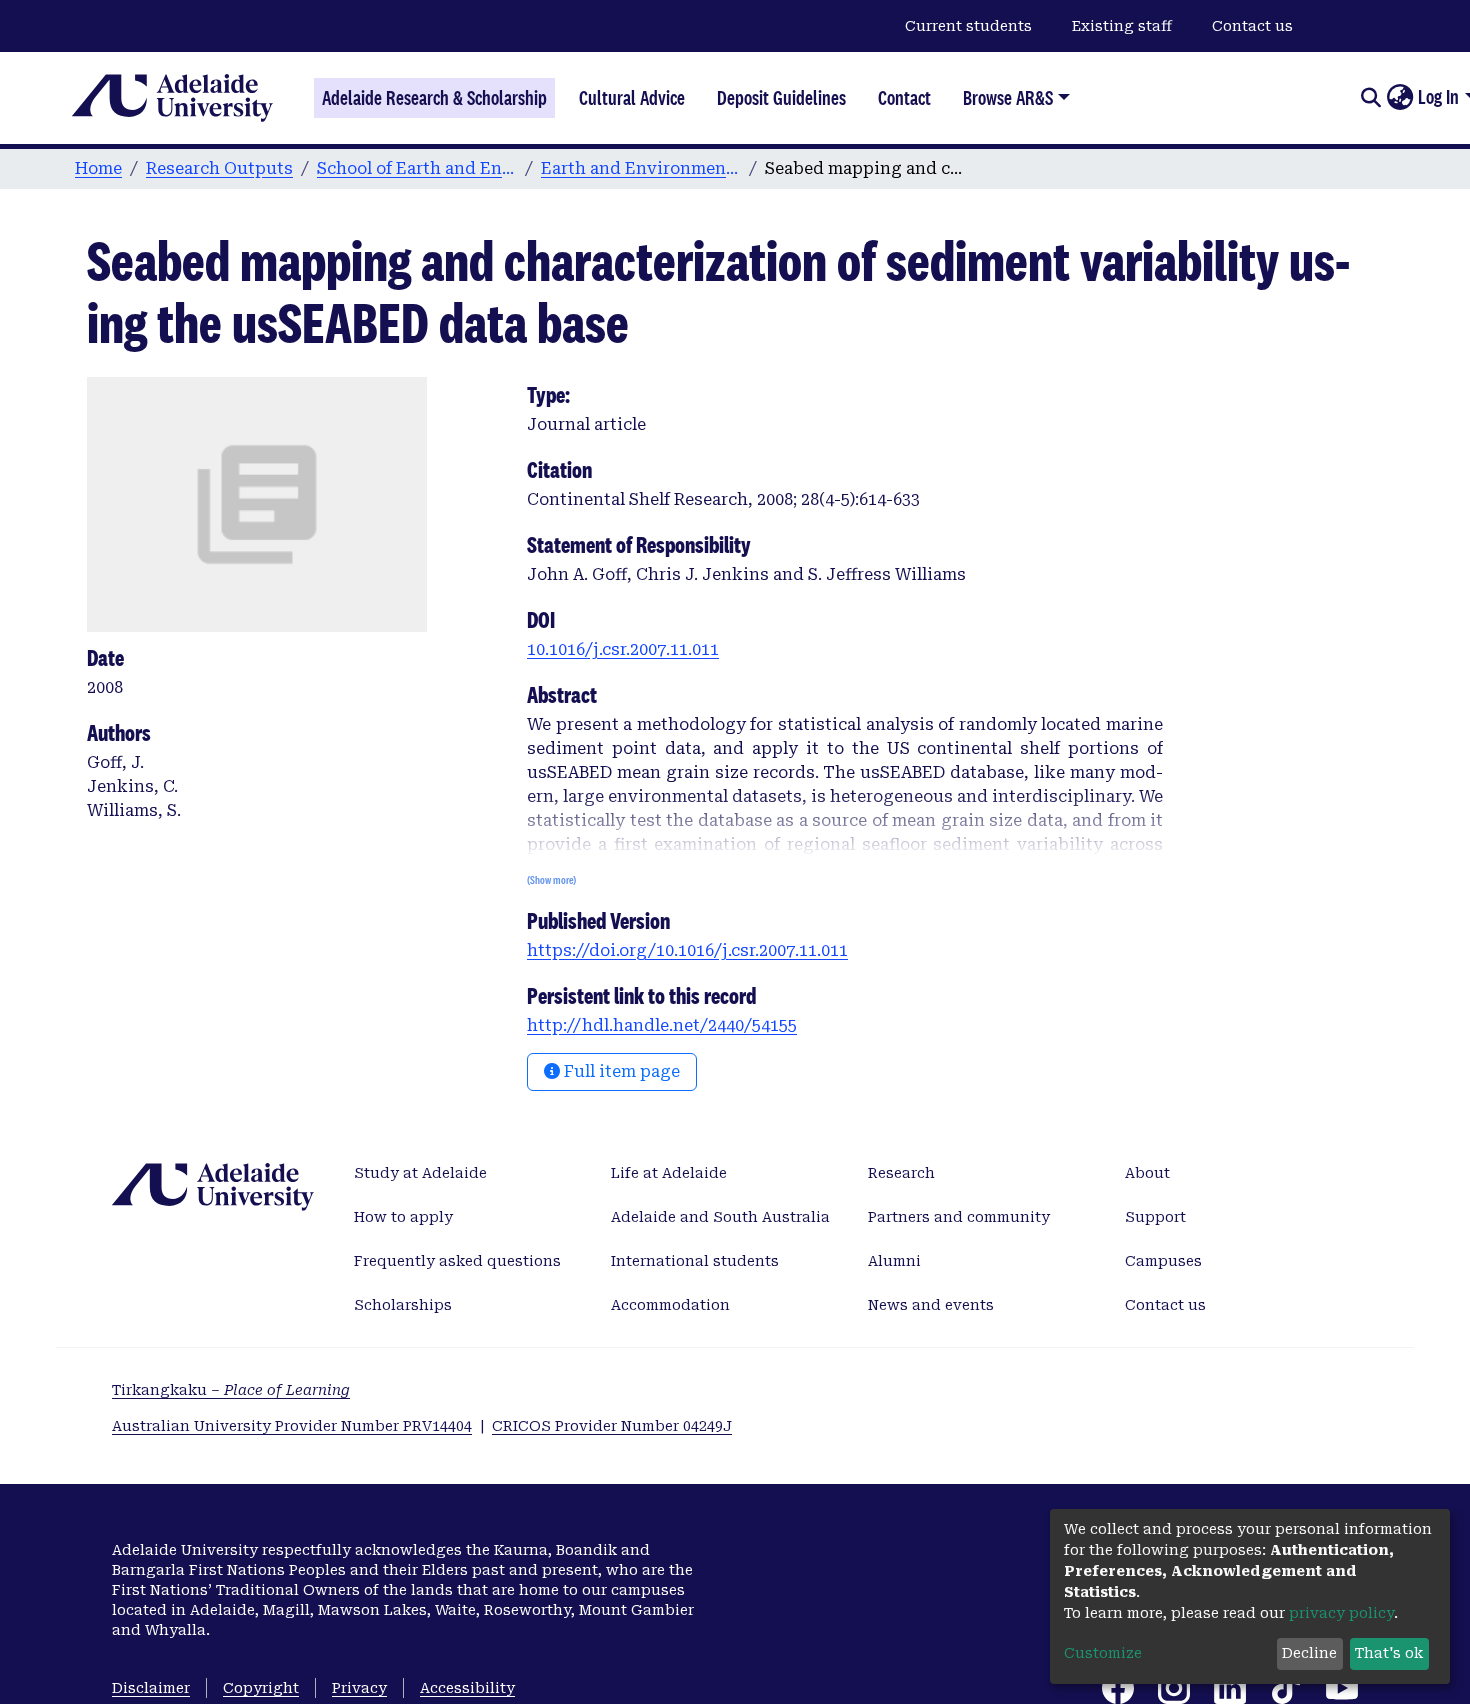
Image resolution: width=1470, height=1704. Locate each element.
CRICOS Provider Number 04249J (612, 1426)
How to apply (403, 1217)
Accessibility (467, 1688)
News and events (931, 1305)
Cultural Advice (632, 98)
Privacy (359, 1688)
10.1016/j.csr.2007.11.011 (623, 649)
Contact (904, 98)
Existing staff (1122, 26)
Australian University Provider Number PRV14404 (292, 1426)
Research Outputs (219, 168)
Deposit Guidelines (781, 98)
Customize (1103, 1653)
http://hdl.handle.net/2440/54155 (662, 1025)
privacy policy (1341, 1613)
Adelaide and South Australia (720, 1217)
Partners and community (959, 1217)
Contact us (1252, 26)
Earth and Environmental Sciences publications (641, 168)
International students (695, 1261)
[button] (1399, 98)
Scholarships (403, 1305)
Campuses (1163, 1261)
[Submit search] (1370, 98)
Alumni (894, 1261)
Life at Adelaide (669, 1173)
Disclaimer (151, 1688)
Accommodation (670, 1305)
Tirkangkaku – (231, 1390)
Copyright (261, 1688)
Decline (1309, 1653)
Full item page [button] (620, 1071)
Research (901, 1173)
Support (1155, 1217)
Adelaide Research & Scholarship (434, 98)
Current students (968, 26)
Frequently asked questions (457, 1261)
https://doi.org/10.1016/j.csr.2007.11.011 (687, 950)
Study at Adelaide (420, 1173)
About (1147, 1173)
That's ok (1389, 1653)
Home (98, 168)
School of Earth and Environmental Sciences (417, 168)
